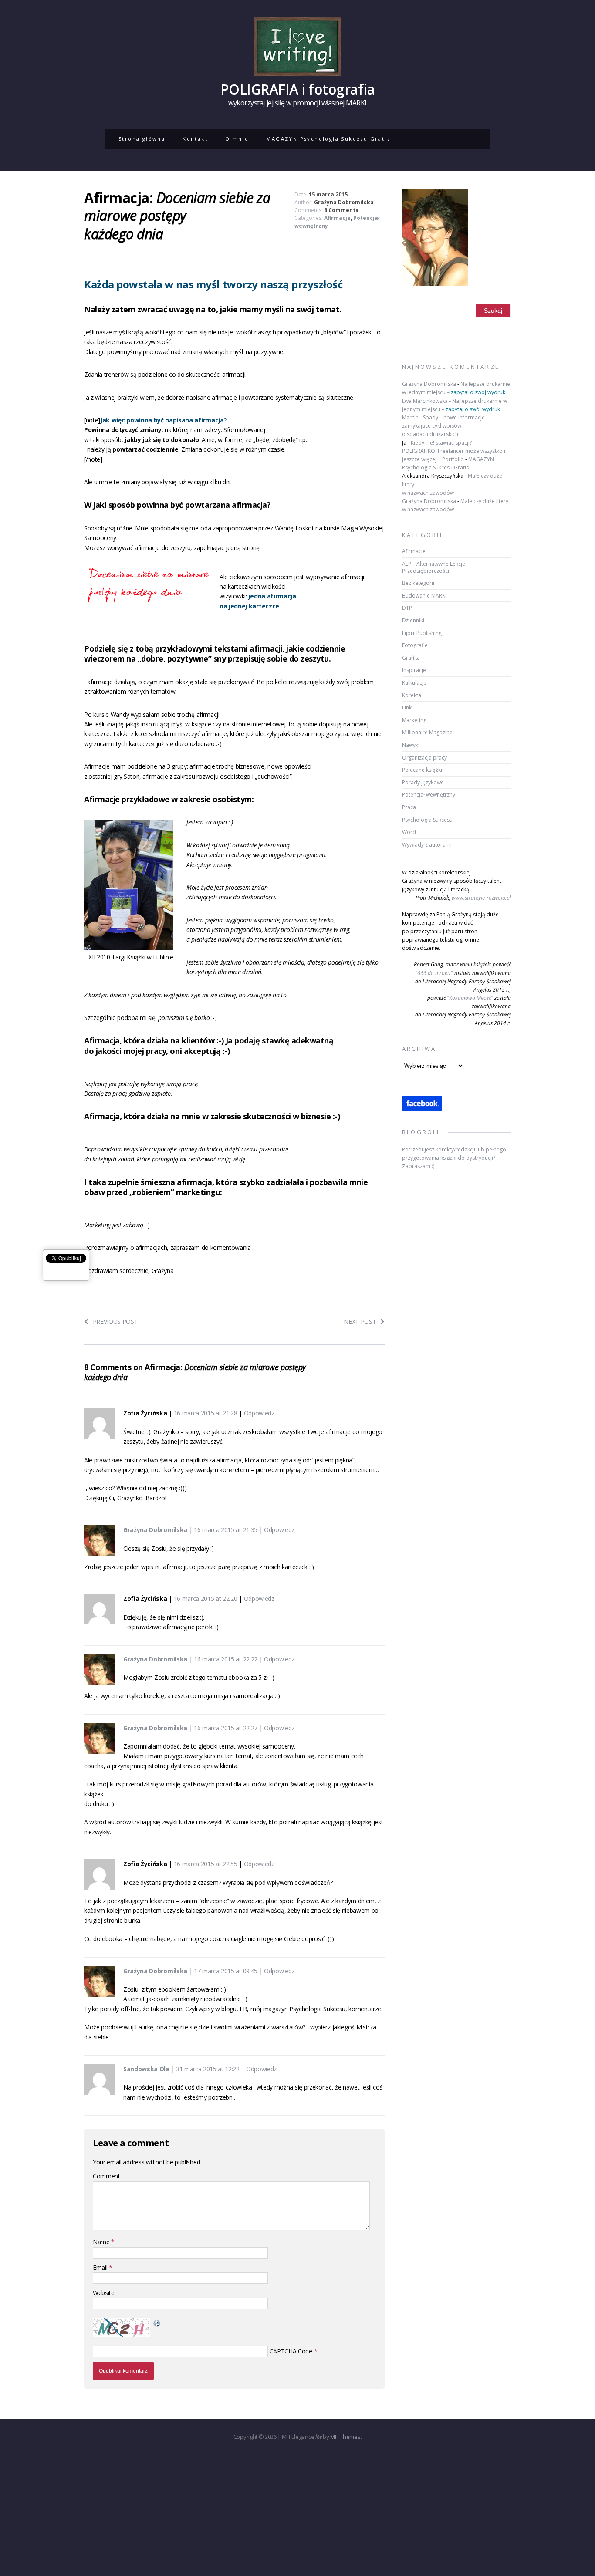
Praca (409, 807)
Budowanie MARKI (424, 596)
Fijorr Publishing (422, 633)
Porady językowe (423, 782)
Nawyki (411, 745)
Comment (106, 2176)
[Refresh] (157, 2322)
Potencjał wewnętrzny (429, 795)
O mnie (237, 139)
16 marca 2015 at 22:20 (206, 1599)
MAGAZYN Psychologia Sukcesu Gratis (328, 139)
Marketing (414, 720)
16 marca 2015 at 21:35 (226, 1530)
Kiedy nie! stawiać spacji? (441, 443)
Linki (407, 707)
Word (409, 832)
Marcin (410, 417)
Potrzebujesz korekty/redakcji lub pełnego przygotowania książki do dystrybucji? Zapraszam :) (454, 1158)
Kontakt (195, 139)
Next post (360, 1322)
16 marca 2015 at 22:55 (206, 1864)
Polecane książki (422, 770)
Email (101, 2267)
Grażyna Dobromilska (344, 202)
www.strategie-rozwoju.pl (481, 898)
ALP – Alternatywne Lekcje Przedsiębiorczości (434, 567)
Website (104, 2293)
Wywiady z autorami (427, 845)
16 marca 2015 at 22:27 (226, 1728)
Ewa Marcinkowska (425, 401)
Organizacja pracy (424, 758)
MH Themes (345, 2437)
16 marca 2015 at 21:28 (206, 1413)
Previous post (115, 1322)
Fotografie (415, 645)
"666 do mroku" (434, 973)
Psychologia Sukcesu (427, 820)
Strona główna (142, 139)
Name (102, 2242)
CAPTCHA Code (291, 2351)
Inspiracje (414, 670)
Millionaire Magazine (427, 732)
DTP (407, 608)
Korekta (412, 695)
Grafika (411, 658)
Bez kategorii (418, 583)
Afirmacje (337, 218)
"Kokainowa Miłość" (470, 998)
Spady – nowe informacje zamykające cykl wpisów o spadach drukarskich (443, 426)
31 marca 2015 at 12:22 (208, 2069)
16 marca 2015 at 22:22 (226, 1659)
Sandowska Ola (146, 2069)
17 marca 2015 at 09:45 (226, 1971)
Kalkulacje (414, 683)
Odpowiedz (259, 1413)
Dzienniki (413, 620)
